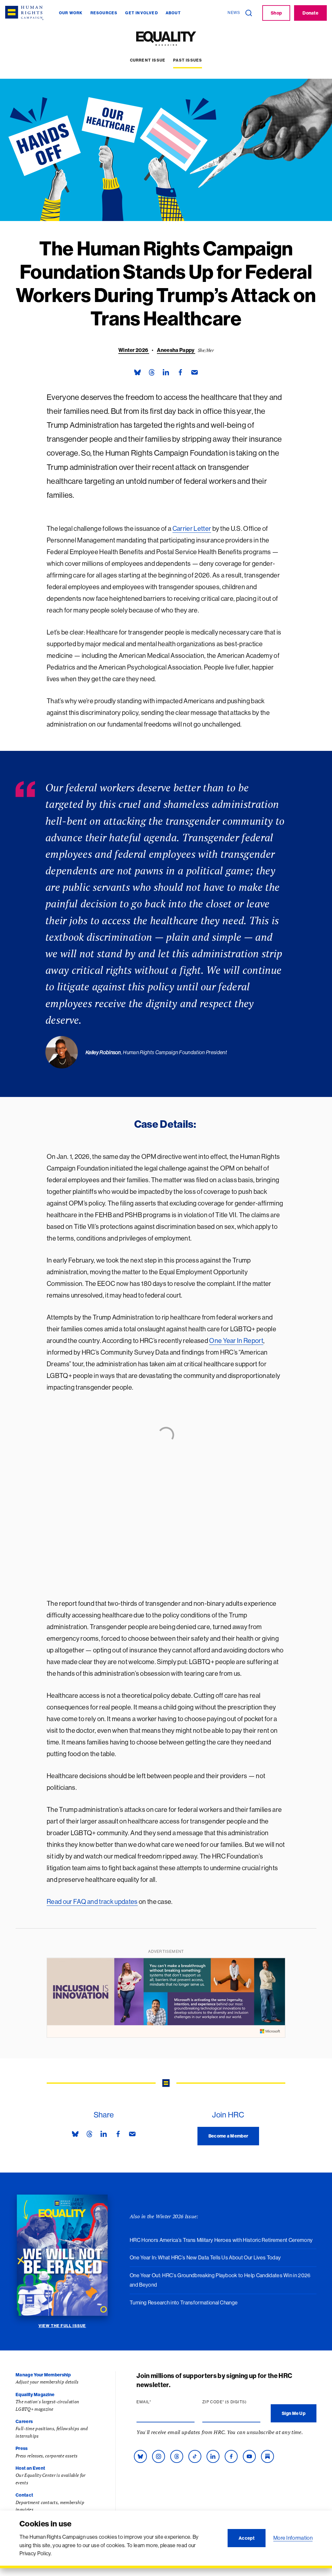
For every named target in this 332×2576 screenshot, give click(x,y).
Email (156, 2402)
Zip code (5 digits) (231, 2402)
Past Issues (188, 60)
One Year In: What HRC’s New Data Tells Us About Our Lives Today (205, 2257)
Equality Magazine (35, 2395)
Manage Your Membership (43, 2375)
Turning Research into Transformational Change (184, 2302)
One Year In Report (236, 1340)
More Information (293, 2538)
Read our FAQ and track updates (92, 1901)
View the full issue (62, 2326)
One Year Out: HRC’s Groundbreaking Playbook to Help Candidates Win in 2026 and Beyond (220, 2280)
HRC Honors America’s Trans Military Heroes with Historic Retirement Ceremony (221, 2240)
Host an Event (30, 2468)
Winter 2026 (134, 350)
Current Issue (148, 60)
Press (22, 2448)
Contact (24, 2495)
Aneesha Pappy (176, 350)
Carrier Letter (192, 528)
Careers (24, 2421)
